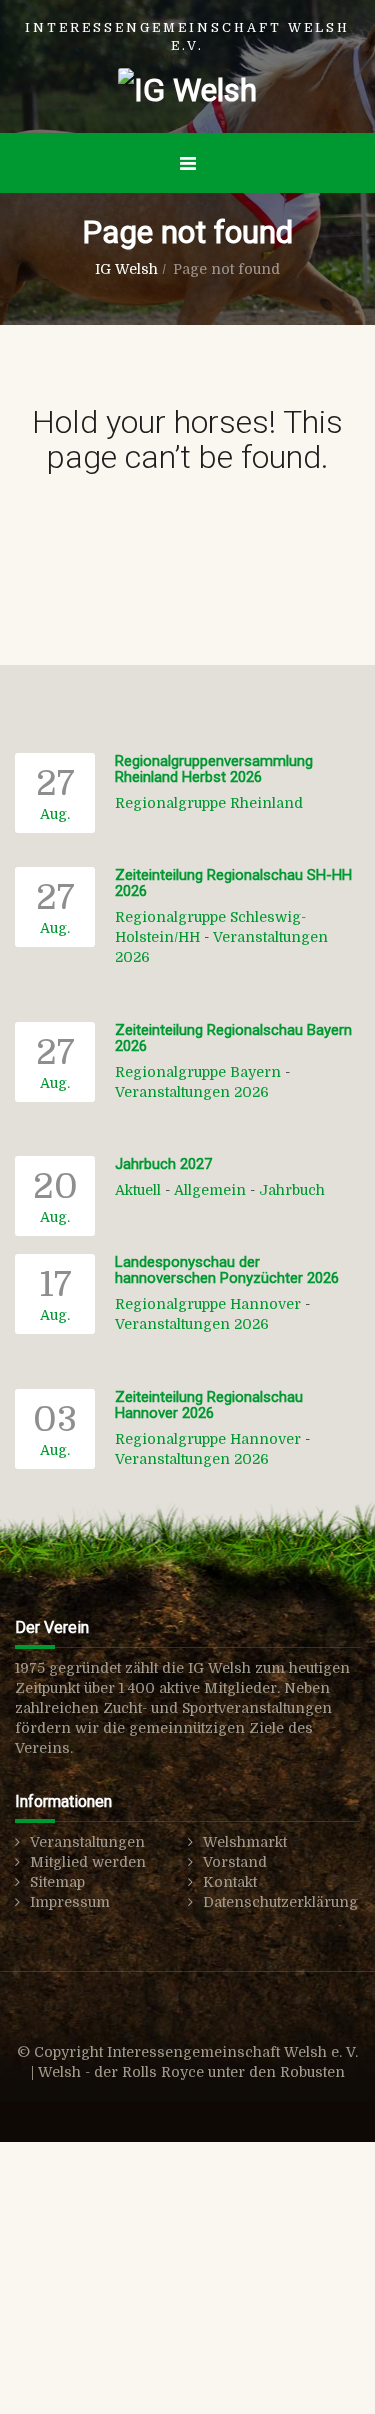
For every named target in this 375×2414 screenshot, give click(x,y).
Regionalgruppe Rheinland (209, 803)
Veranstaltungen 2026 (192, 1092)
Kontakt (230, 1882)
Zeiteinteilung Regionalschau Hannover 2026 (209, 1405)
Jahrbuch (292, 1190)
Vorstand (235, 1862)
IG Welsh (126, 269)
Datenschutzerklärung (280, 1902)
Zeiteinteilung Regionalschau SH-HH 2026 (233, 883)
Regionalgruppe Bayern (198, 1072)
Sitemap (57, 1882)
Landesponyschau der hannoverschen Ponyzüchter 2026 (227, 1270)
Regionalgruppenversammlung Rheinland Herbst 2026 (214, 769)
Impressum (70, 1902)
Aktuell (138, 1190)
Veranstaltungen (87, 1842)
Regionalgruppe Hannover (208, 1304)
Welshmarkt (245, 1842)
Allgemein (210, 1190)
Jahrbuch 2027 (163, 1164)
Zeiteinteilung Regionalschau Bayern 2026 (233, 1038)
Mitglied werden (88, 1862)
